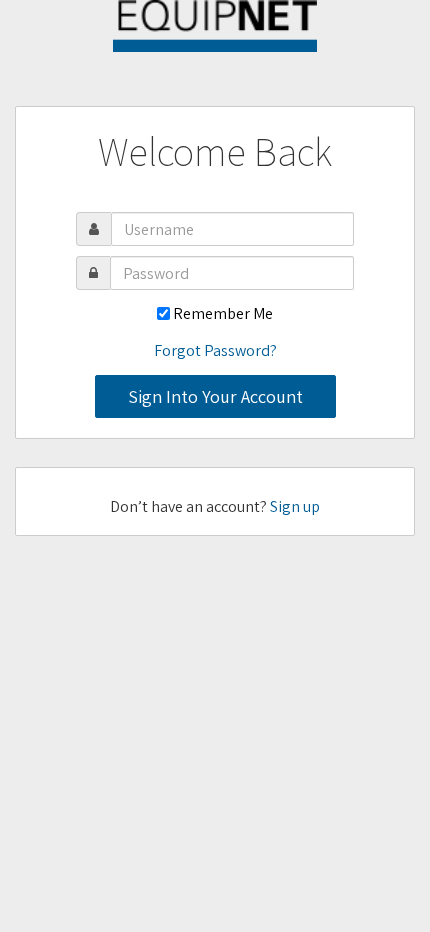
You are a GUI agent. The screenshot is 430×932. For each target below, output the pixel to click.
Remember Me (223, 313)
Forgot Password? (215, 350)
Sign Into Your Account (215, 396)
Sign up (295, 506)
